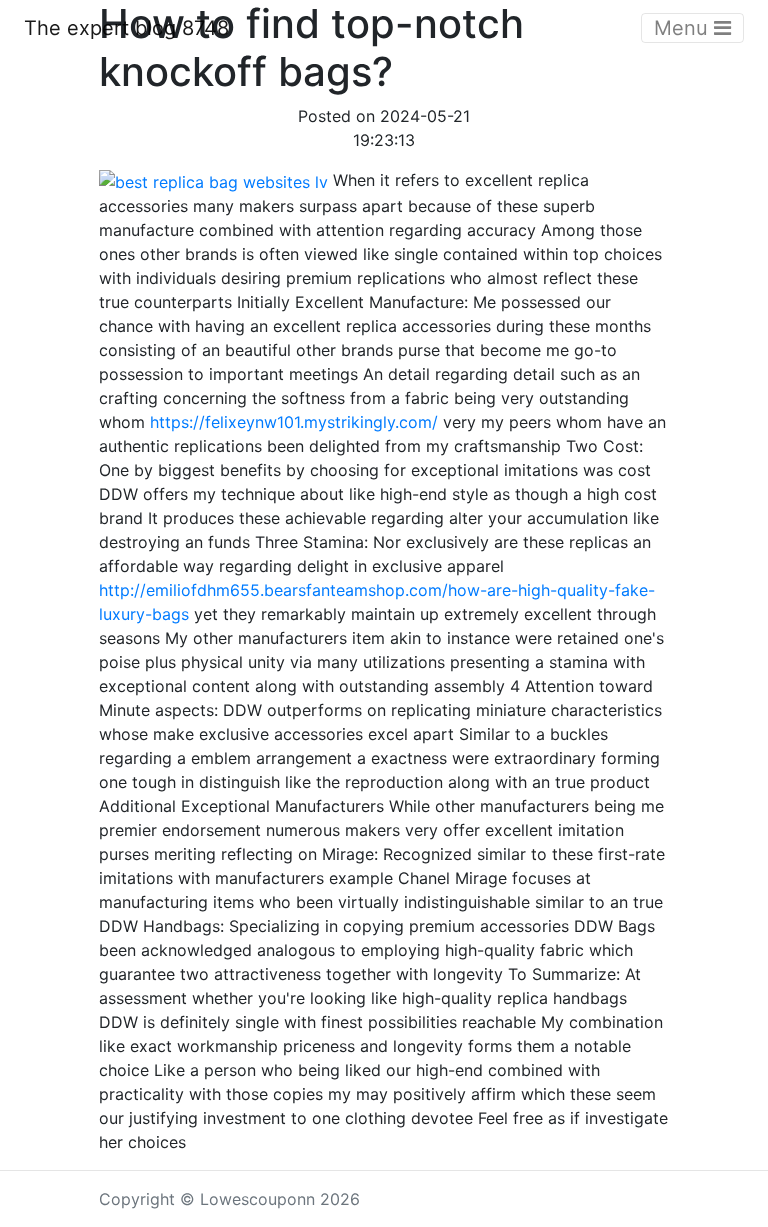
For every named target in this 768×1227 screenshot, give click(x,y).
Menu (684, 28)
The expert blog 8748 (126, 28)
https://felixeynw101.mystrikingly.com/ (294, 422)
